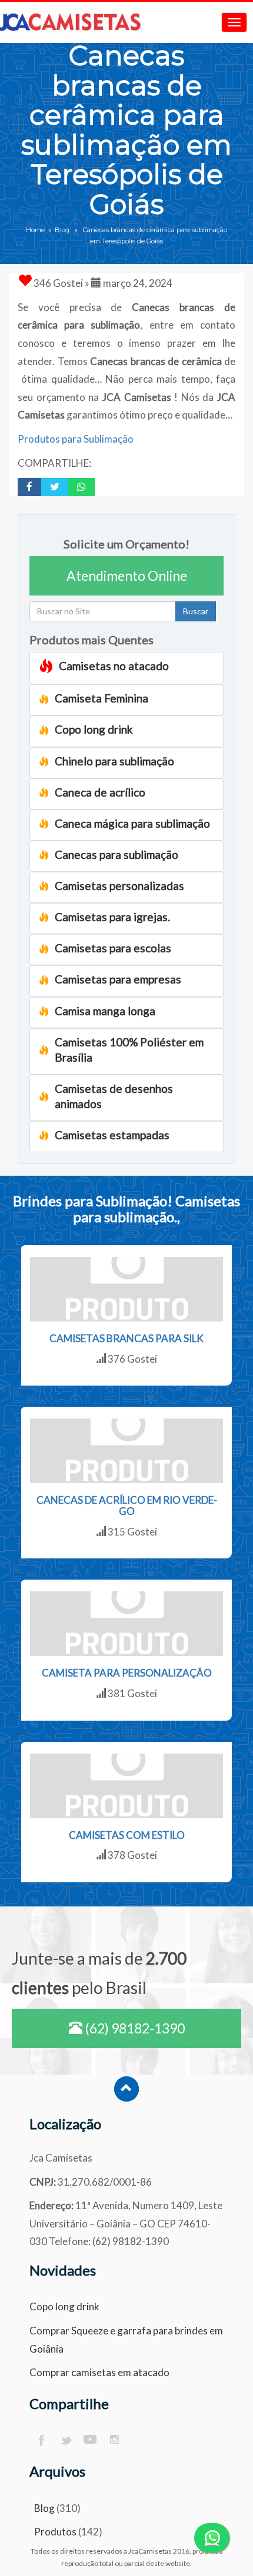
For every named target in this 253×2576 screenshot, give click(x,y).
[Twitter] (66, 2440)
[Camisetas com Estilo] (126, 1786)
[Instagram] (115, 2440)
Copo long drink (64, 2306)
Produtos (55, 2532)
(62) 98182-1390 (134, 2028)
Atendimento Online (127, 576)
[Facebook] (41, 2440)
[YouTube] (90, 2440)
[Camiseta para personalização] (126, 1624)
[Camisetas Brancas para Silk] (126, 1289)
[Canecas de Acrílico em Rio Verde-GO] (126, 1451)
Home (35, 230)
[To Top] (126, 2089)
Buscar (196, 611)
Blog (62, 230)
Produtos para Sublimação (76, 439)
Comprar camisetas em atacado (99, 2372)
